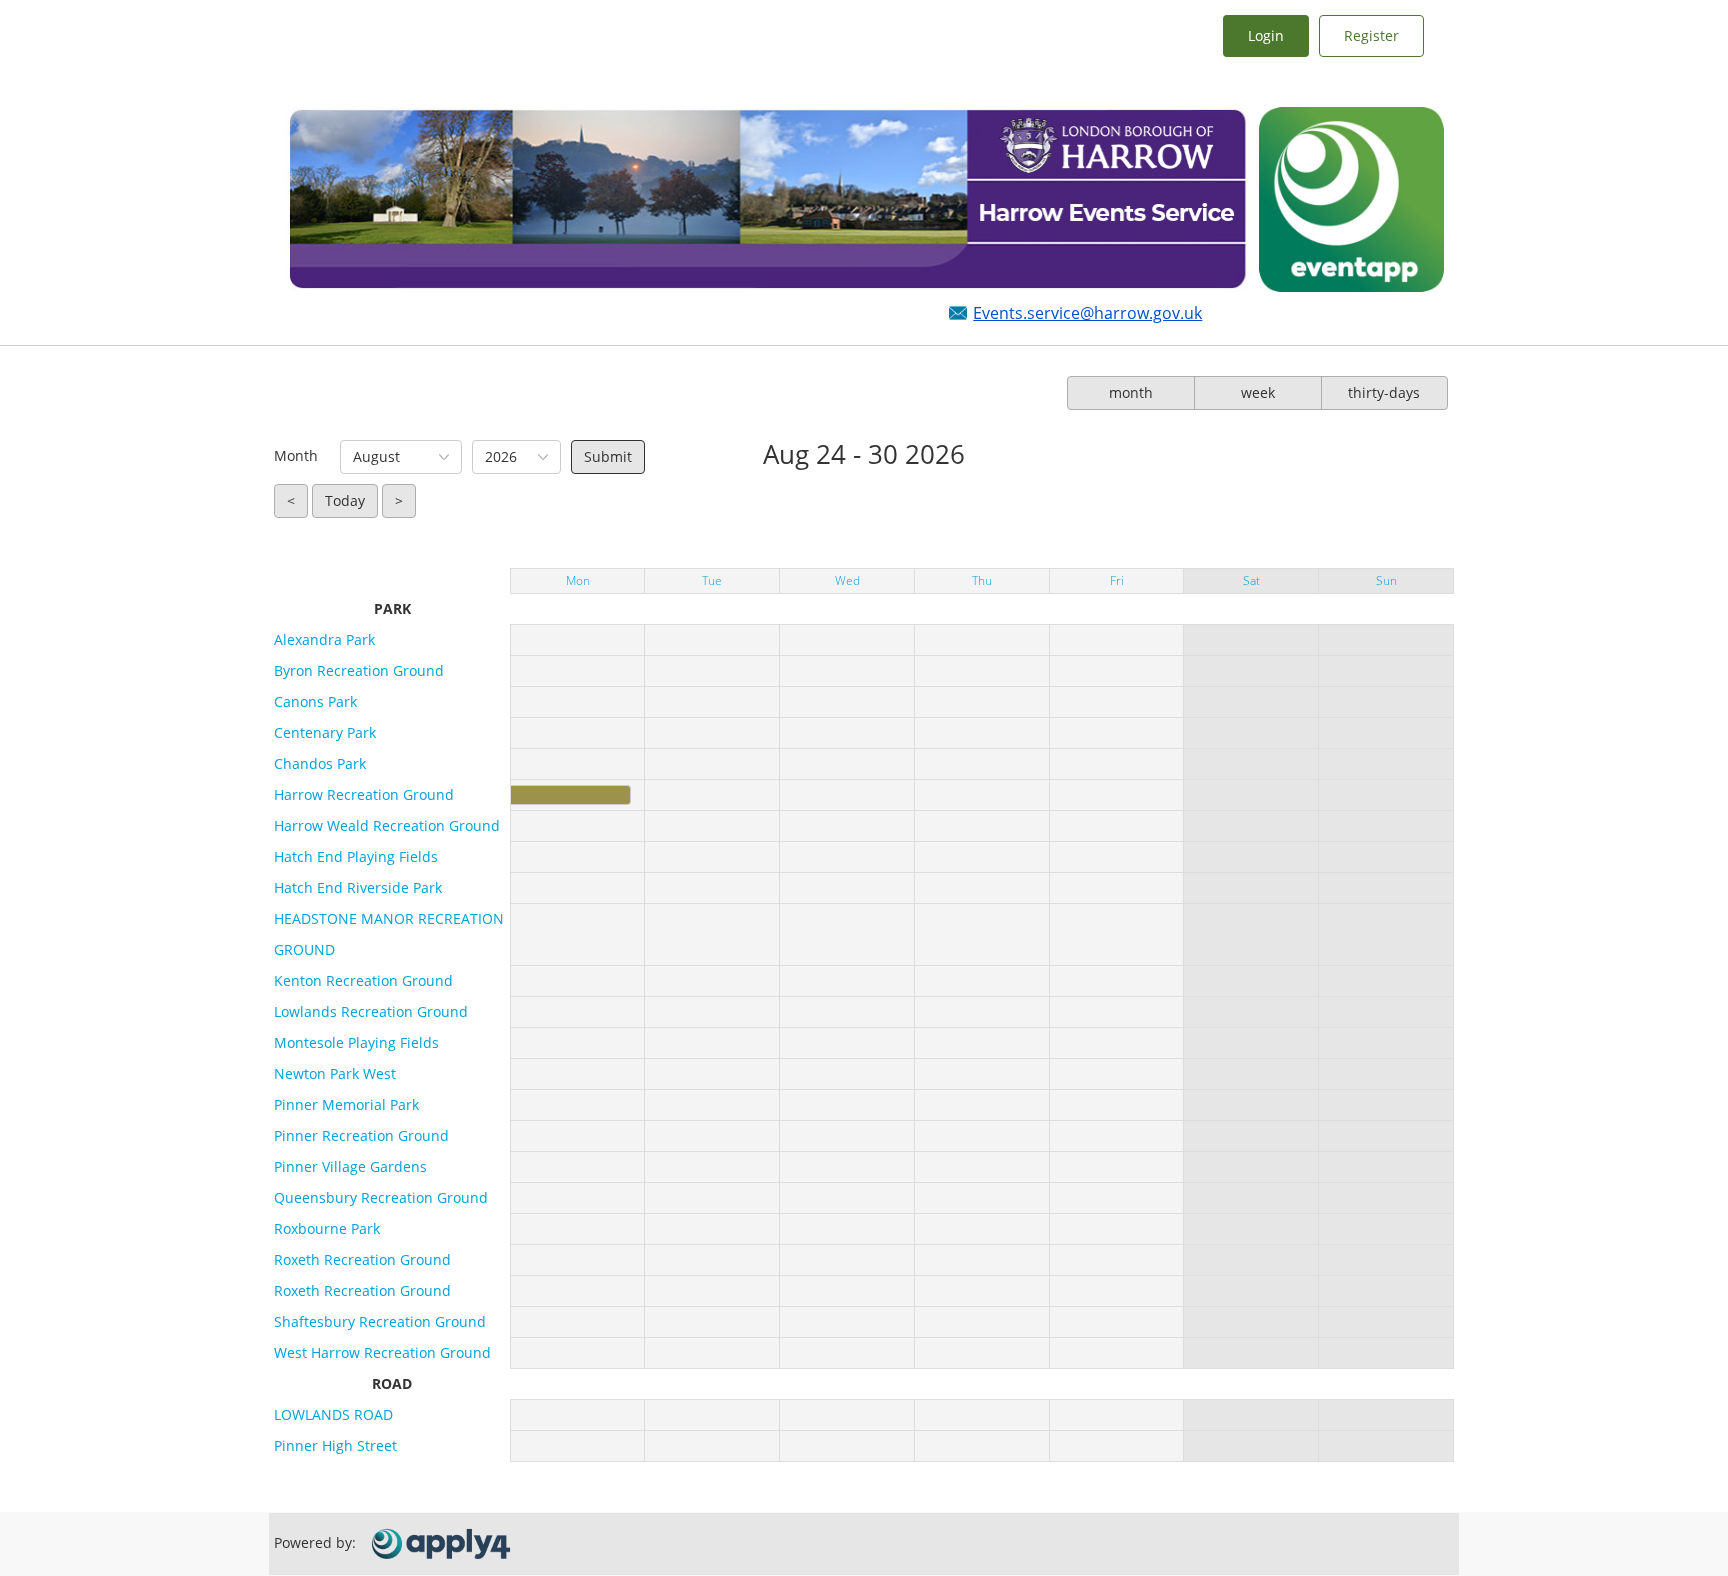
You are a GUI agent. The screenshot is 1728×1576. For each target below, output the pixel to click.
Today (345, 500)
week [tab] (1258, 392)
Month (296, 455)
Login (1266, 35)
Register (1371, 35)
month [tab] (1131, 392)
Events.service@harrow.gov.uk (1087, 313)
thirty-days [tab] (1384, 392)
